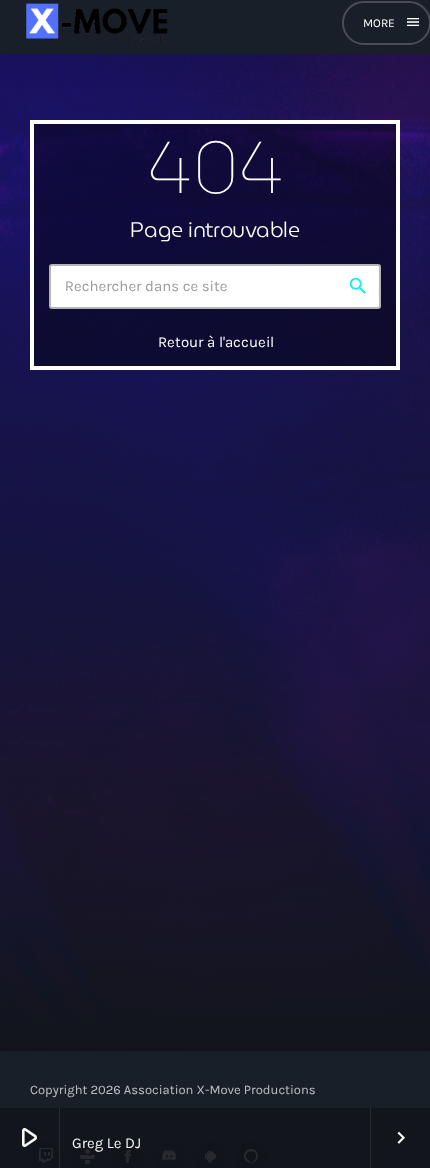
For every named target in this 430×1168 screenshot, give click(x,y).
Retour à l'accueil (216, 342)
